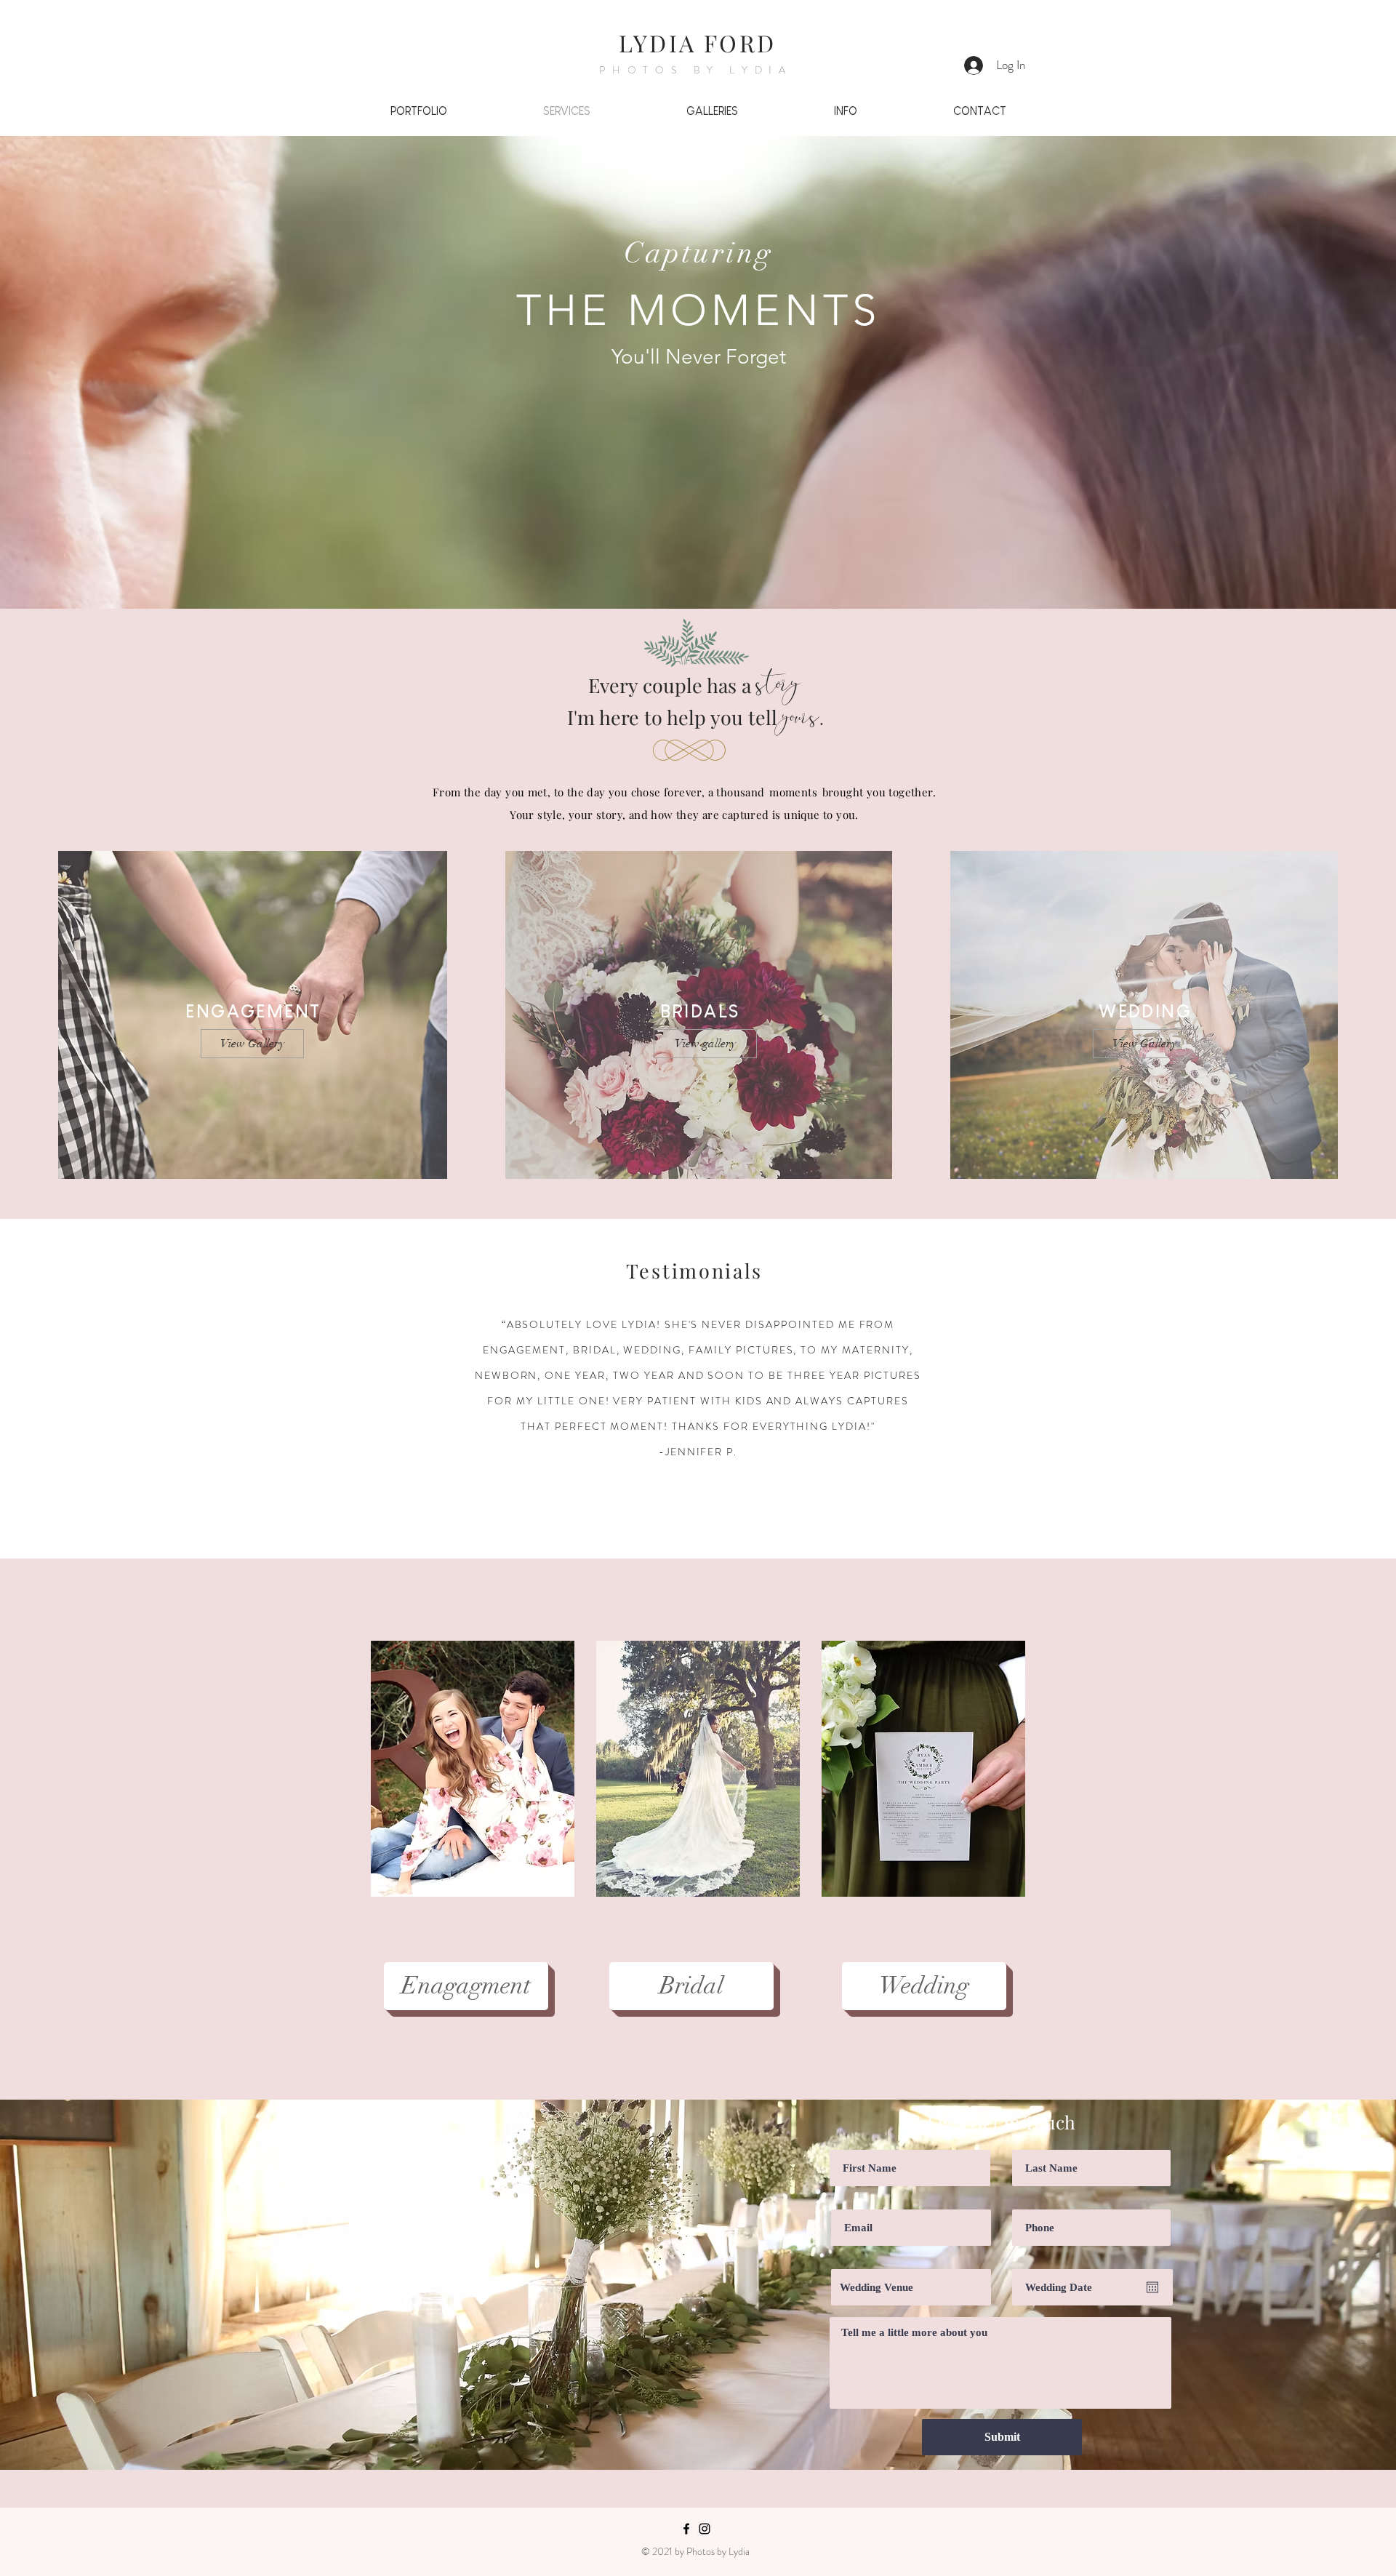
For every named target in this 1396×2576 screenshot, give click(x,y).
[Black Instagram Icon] (705, 2529)
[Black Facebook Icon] (686, 2529)
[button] (473, 1769)
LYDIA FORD (697, 43)
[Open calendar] (1152, 2287)
